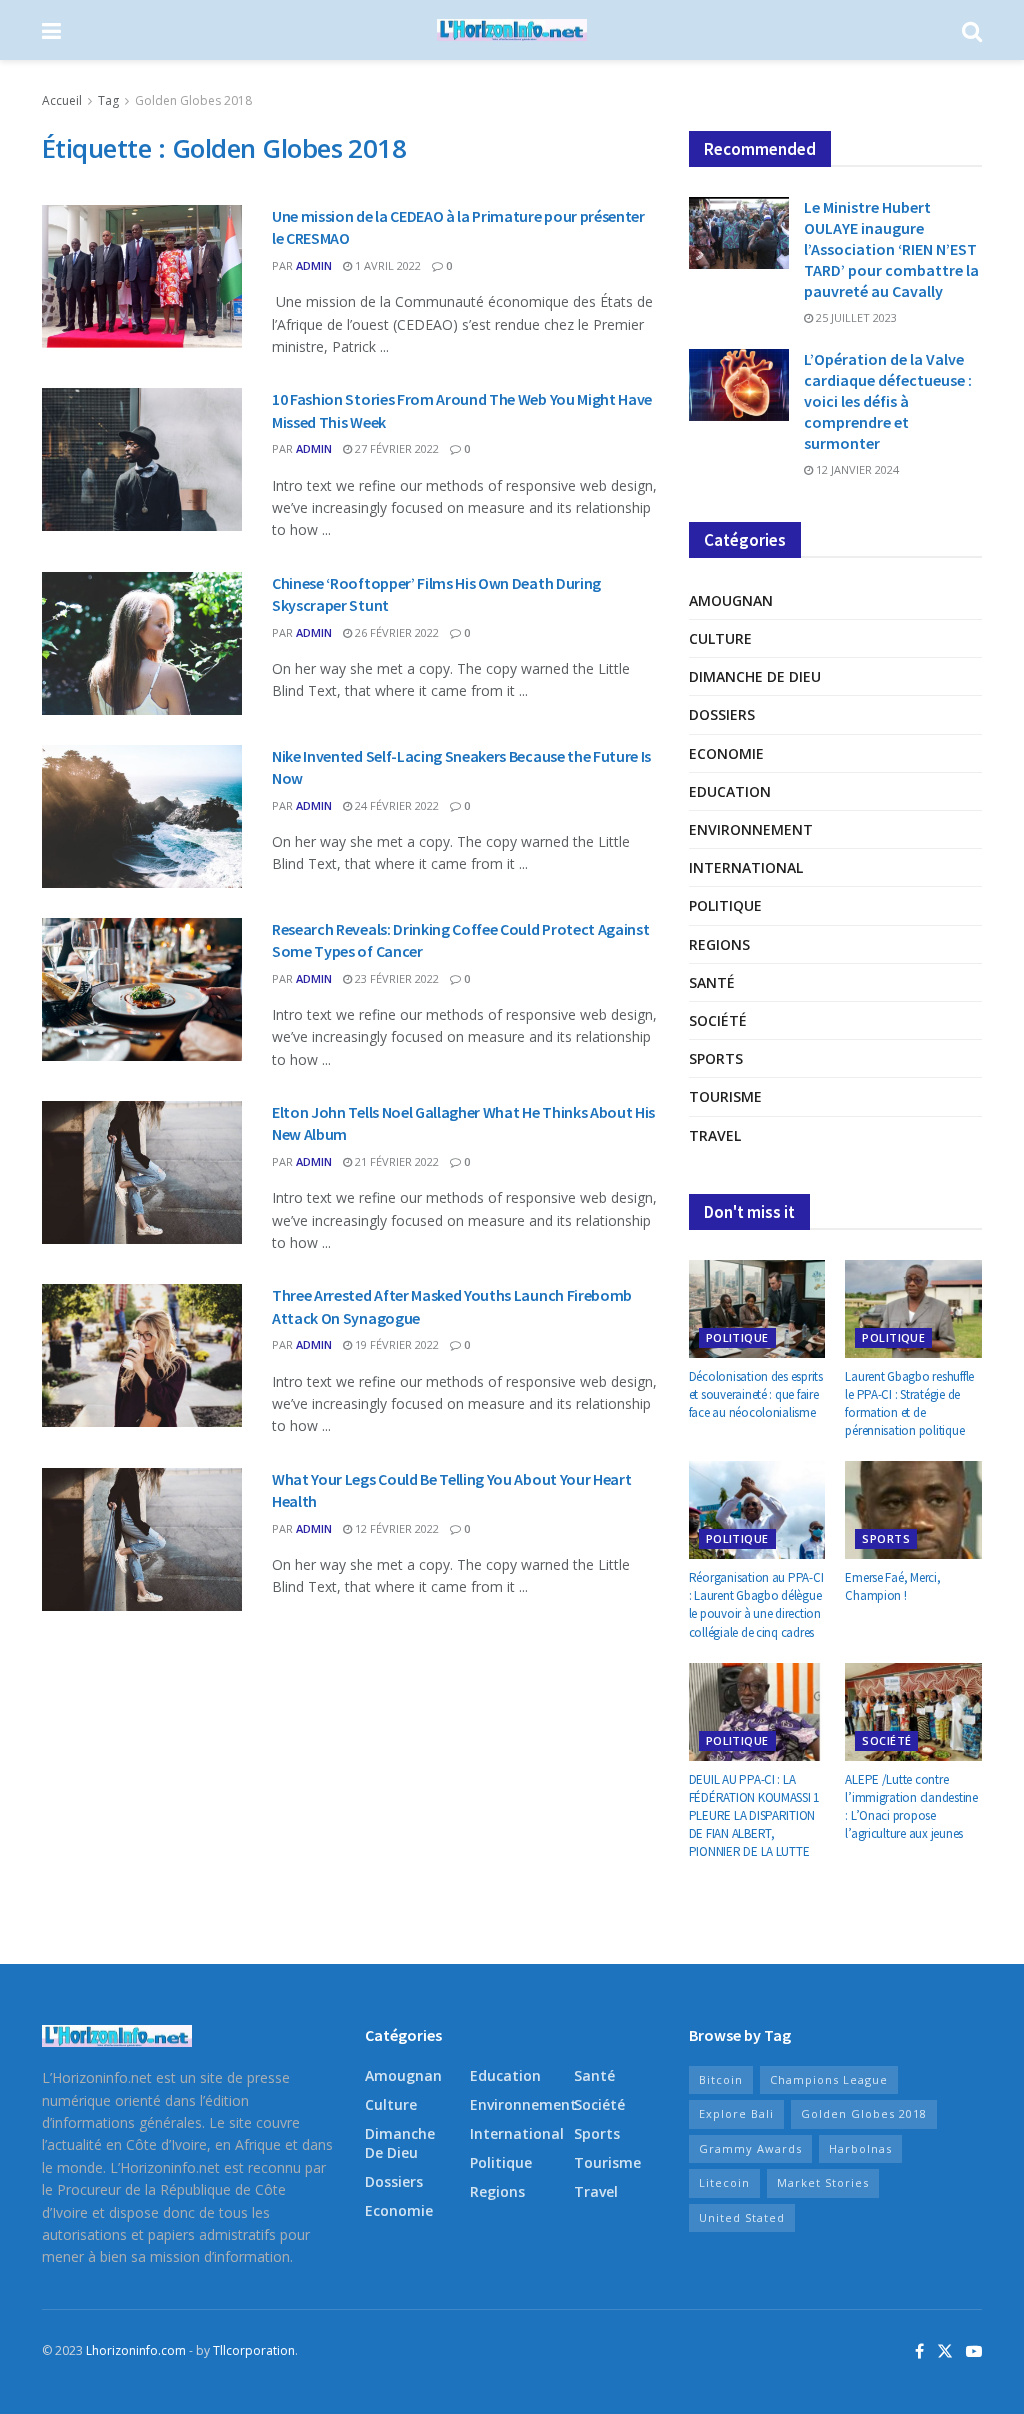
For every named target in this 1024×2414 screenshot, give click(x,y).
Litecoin (724, 2182)
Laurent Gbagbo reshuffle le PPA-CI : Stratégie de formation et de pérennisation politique (909, 1404)
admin (314, 265)
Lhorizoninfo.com (136, 2350)
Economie (726, 753)
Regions (719, 944)
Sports (716, 1058)
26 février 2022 (395, 632)
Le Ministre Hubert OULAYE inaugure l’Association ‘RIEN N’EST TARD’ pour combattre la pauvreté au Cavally (891, 249)
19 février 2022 (395, 1344)
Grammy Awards (750, 2148)
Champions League (829, 2079)
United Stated (742, 2217)
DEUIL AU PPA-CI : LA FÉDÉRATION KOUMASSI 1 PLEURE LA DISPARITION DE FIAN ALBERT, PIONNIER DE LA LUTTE (754, 1816)
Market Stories (823, 2182)
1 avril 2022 (386, 265)
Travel (715, 1135)
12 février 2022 (395, 1528)
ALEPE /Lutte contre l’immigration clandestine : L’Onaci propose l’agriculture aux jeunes (911, 1807)
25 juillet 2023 (855, 317)
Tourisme (725, 1096)
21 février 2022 (395, 1161)
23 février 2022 (395, 978)
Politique (725, 905)
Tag (108, 100)
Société (718, 1020)
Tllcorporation (254, 2350)
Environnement (751, 829)
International (746, 867)
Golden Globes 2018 (193, 100)
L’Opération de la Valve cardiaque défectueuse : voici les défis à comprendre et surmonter (888, 401)
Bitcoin (721, 2079)
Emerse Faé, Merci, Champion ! (892, 1586)
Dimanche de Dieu (755, 676)
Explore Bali (736, 2113)
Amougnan (731, 600)
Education (730, 791)
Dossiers (722, 714)
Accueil (62, 100)
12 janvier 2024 (856, 469)
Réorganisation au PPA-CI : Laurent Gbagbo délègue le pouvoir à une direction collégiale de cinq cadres (756, 1605)
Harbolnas (860, 2148)
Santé (712, 982)
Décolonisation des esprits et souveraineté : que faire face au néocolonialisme (756, 1394)
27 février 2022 (395, 448)
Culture (720, 638)
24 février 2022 (395, 805)
